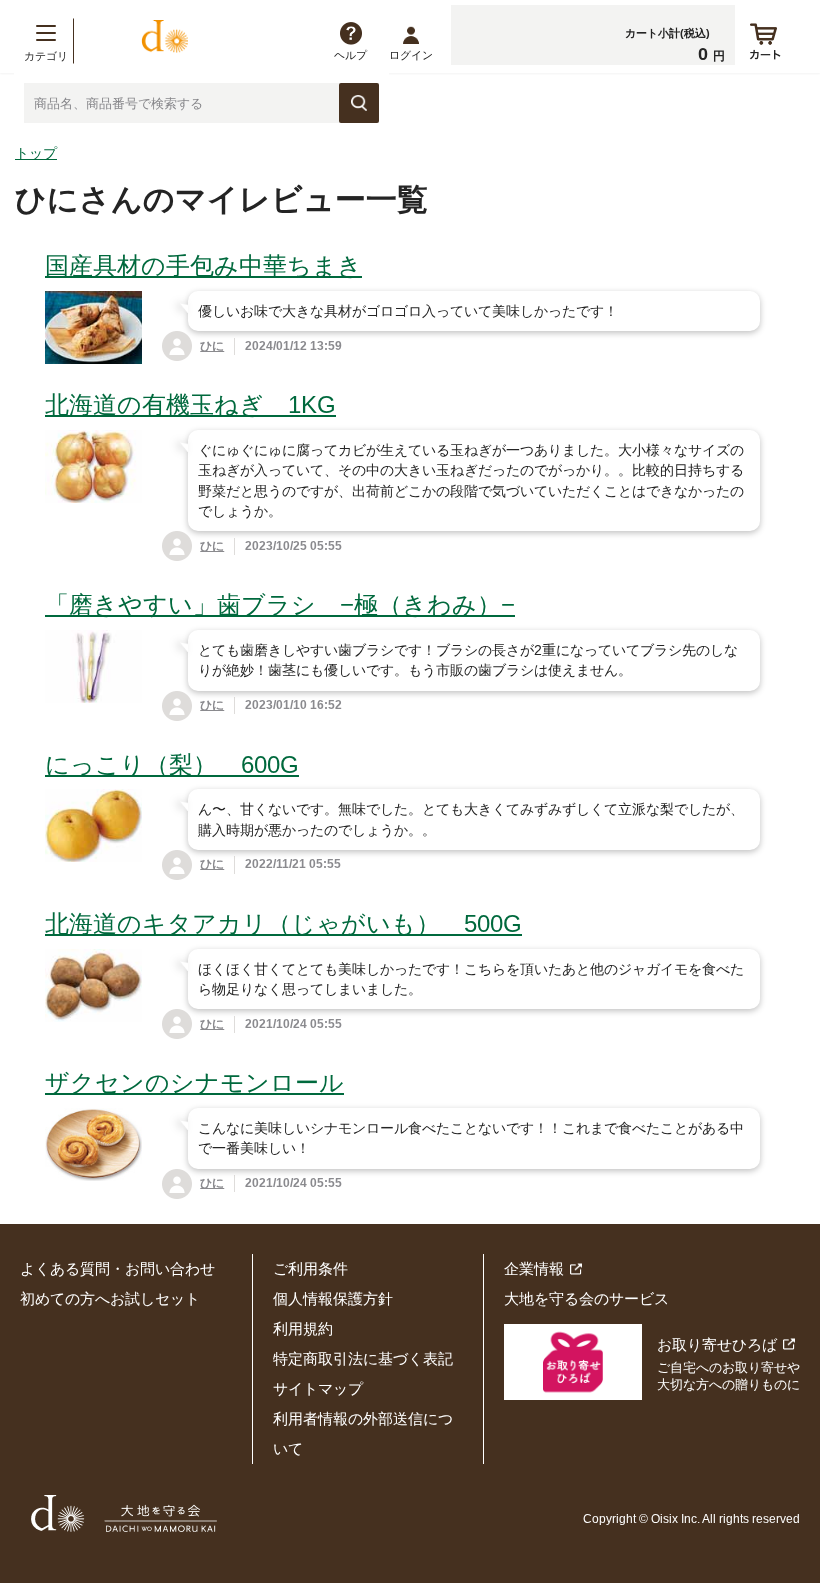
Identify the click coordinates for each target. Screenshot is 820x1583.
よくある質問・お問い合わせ (117, 1268)
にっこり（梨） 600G (172, 764)
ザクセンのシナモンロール (194, 1082)
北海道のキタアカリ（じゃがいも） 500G (283, 923)
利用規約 (303, 1328)
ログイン (411, 55)
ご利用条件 (310, 1268)
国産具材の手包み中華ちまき (203, 265)
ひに (212, 346)
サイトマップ (318, 1388)
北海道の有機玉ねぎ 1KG (190, 404)
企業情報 (534, 1268)
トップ (36, 153)
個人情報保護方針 (333, 1298)
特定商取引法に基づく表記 (363, 1358)
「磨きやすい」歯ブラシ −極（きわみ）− (280, 604)
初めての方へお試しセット (110, 1298)
